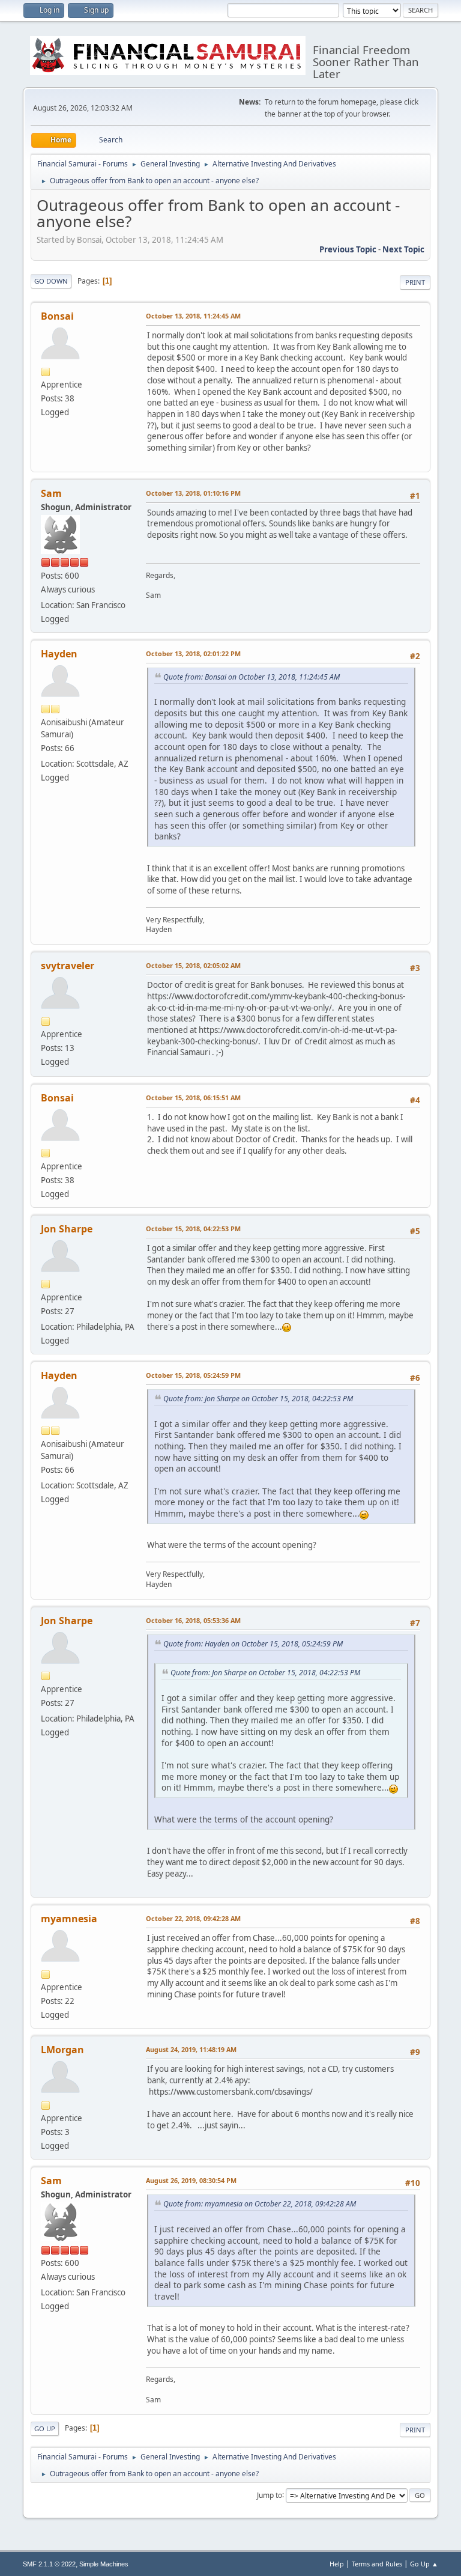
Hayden (59, 654)
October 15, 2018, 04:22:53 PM (193, 1229)
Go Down (51, 281)
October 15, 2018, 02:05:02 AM (193, 965)
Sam (51, 493)
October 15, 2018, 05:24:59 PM (193, 1375)
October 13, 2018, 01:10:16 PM (193, 493)
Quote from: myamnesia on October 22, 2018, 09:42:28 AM (260, 2204)
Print (415, 282)
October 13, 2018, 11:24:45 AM (193, 316)
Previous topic (348, 249)
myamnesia (69, 1919)
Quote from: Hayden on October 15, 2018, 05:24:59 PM (253, 1644)
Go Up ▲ (424, 2564)
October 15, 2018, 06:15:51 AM (193, 1098)
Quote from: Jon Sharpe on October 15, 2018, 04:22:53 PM (258, 1399)
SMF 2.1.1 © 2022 (49, 2564)
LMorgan (62, 2050)
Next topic (403, 249)
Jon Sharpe (67, 1229)
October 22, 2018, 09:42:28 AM (193, 1918)
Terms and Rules (377, 2564)
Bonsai (57, 316)
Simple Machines (104, 2564)
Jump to (270, 2495)
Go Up (45, 2428)
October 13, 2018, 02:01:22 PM (193, 653)
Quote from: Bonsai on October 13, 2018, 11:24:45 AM (252, 677)
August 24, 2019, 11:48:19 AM (191, 2049)
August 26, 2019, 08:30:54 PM (191, 2180)
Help (337, 2564)
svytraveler (68, 966)
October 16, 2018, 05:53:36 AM (193, 1620)
